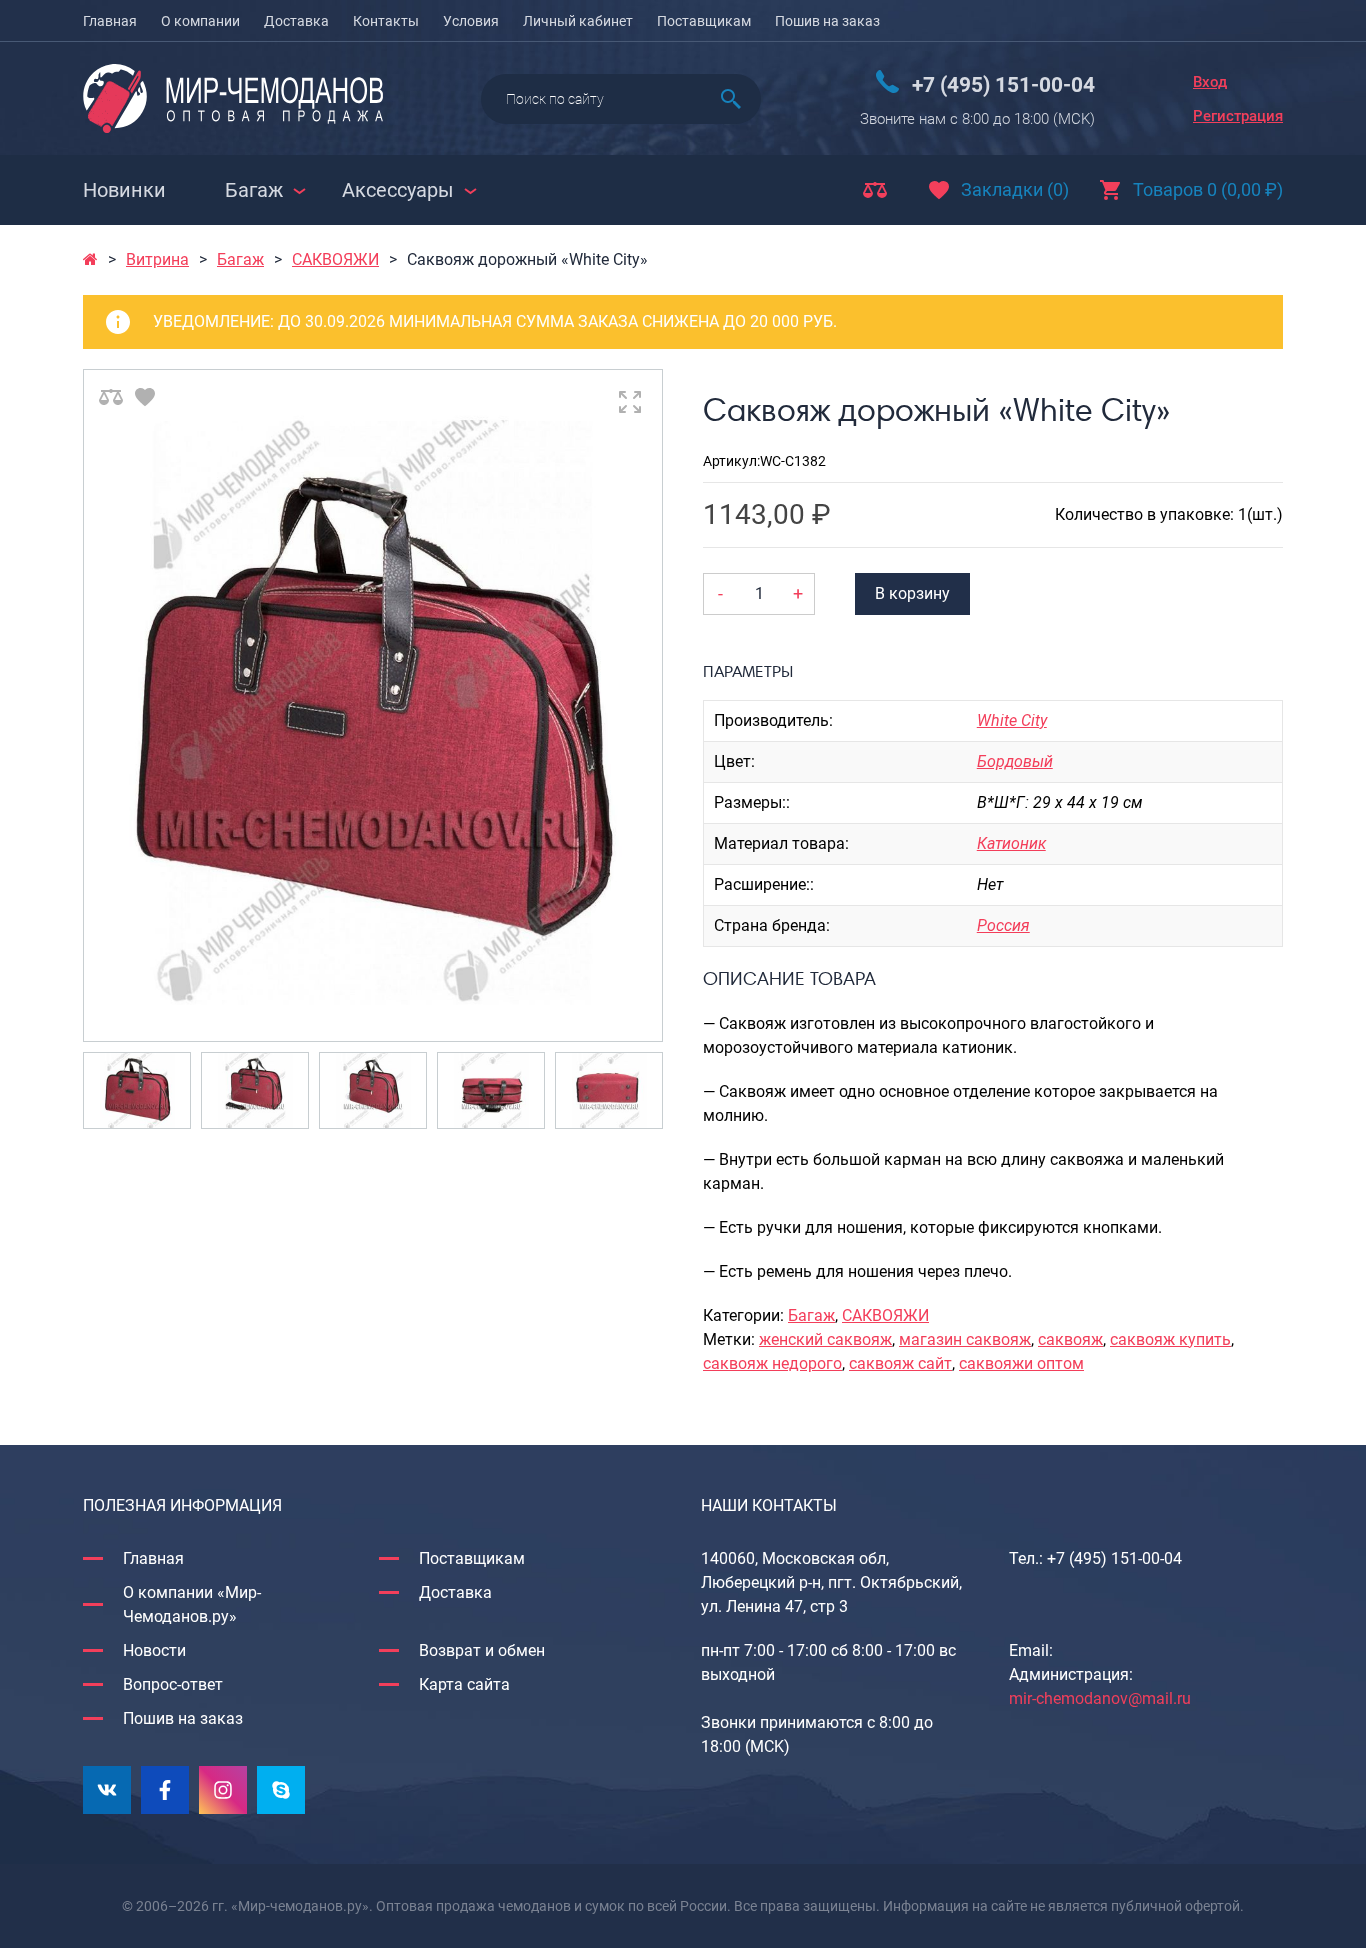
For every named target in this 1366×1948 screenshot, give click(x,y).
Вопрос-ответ (173, 1684)
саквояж (1070, 1339)
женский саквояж (825, 1339)
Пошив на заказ (827, 21)
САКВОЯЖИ (335, 259)
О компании (200, 21)
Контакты (386, 21)
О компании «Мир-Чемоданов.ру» (192, 1604)
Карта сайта (464, 1684)
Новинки (124, 190)
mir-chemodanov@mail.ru (1100, 1698)
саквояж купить (1170, 1339)
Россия (1003, 925)
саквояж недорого (772, 1363)
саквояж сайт (900, 1363)
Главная (110, 21)
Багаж (240, 259)
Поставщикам (704, 21)
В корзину (912, 593)
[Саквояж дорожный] (373, 705)
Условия (471, 21)
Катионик (1011, 843)
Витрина (157, 259)
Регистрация (1238, 116)
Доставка (296, 21)
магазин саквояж (965, 1339)
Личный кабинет (578, 21)
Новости (154, 1650)
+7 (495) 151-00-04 (1003, 85)
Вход (1210, 82)
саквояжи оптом (1021, 1363)
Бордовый (1015, 761)
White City (1012, 720)
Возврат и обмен (482, 1650)
